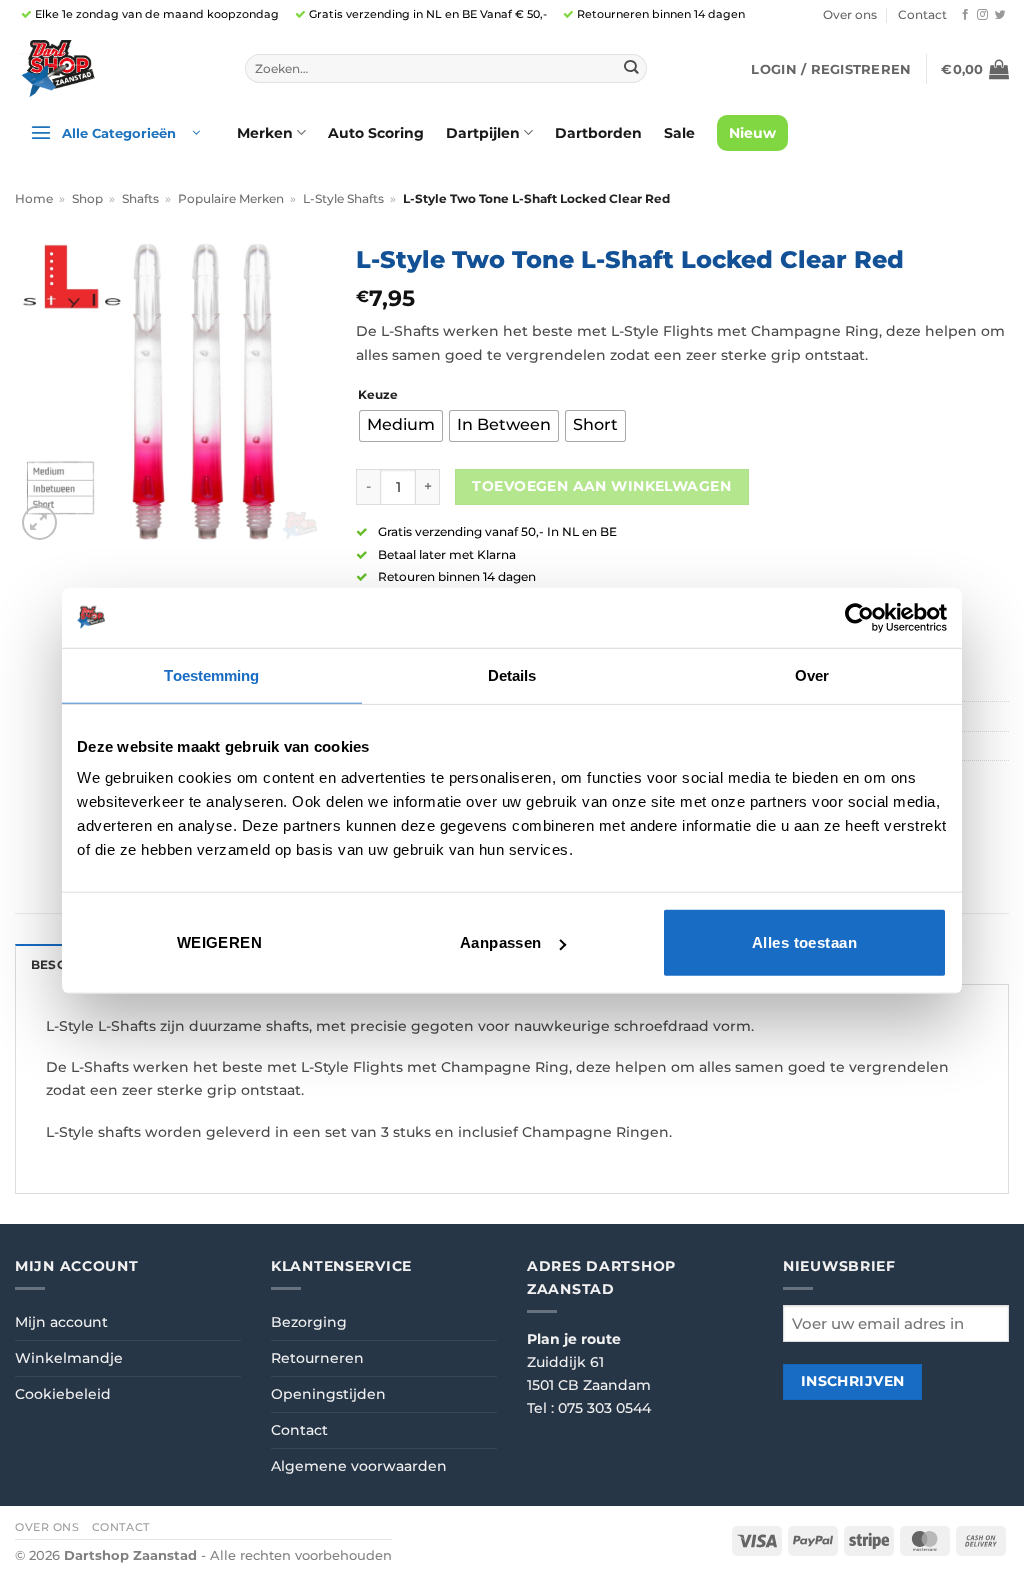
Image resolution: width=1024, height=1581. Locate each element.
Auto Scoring (376, 133)
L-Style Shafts (343, 199)
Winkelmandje (69, 1358)
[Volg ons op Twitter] (1000, 15)
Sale (679, 133)
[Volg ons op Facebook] (965, 15)
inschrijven (853, 1381)
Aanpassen (501, 942)
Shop (87, 199)
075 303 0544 (604, 1408)
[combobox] (446, 69)
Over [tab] (812, 674)
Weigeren (220, 942)
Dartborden (598, 133)
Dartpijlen (483, 133)
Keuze (378, 395)
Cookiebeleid (63, 1394)
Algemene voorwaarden (359, 1466)
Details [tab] (512, 674)
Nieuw (752, 133)
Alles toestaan (804, 942)
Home (34, 199)
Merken (265, 133)
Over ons (850, 15)
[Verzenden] (631, 68)
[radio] (401, 426)
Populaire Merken (231, 199)
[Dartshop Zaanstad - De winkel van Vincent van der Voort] (115, 68)
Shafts (140, 199)
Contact (922, 15)
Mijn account (61, 1322)
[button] (831, 69)
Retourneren (317, 1358)
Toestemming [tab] (211, 674)
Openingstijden (328, 1394)
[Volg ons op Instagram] (982, 15)
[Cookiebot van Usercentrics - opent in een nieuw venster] (859, 617)
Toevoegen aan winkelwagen (601, 486)
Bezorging (309, 1322)
